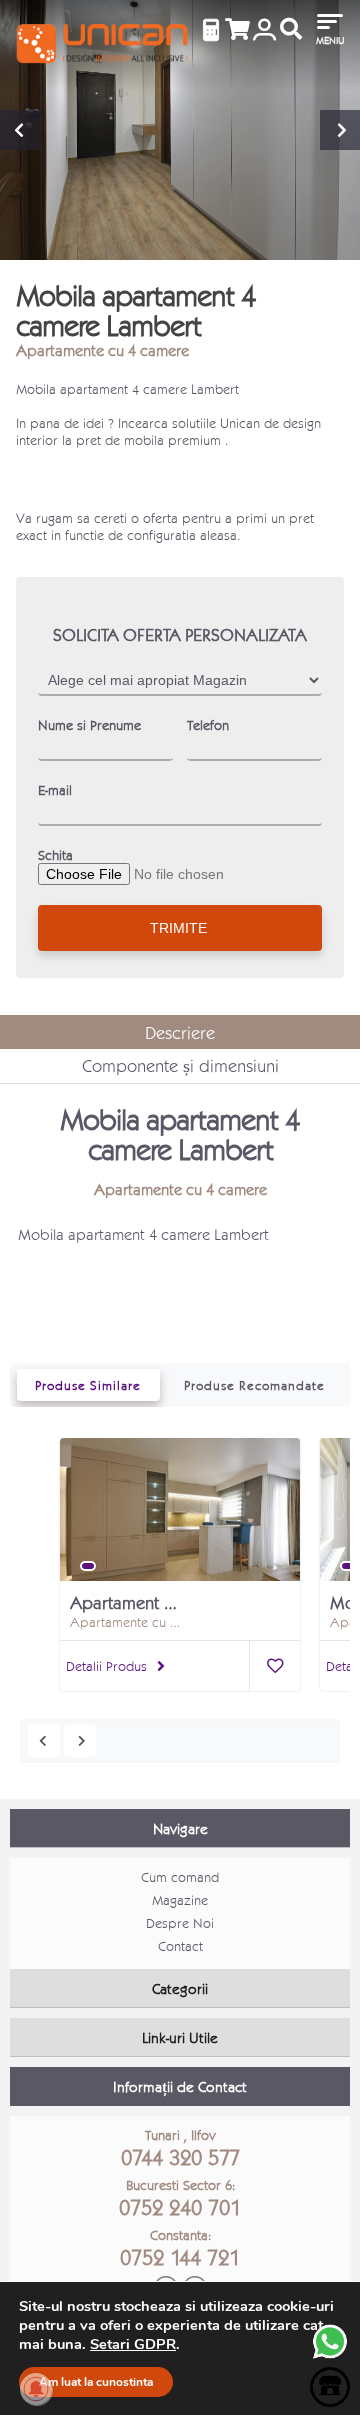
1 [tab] (88, 1566)
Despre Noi (180, 1922)
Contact (180, 1945)
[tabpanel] (180, 1521)
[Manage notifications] (36, 2389)
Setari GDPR (133, 2344)
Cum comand (180, 1876)
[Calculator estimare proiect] (210, 30)
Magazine (180, 1899)
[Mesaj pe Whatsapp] (330, 2356)
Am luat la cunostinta (96, 2382)
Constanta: (180, 2248)
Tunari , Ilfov (180, 2148)
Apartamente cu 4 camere (102, 350)
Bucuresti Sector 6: (180, 2198)
